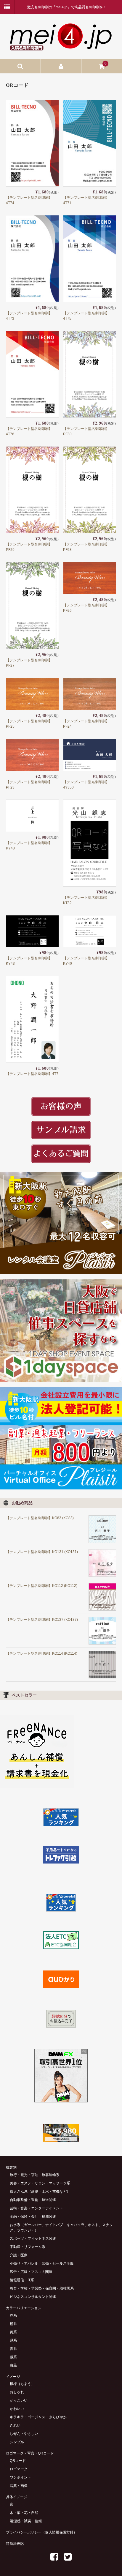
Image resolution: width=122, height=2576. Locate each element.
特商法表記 (15, 2544)
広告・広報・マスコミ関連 (31, 2272)
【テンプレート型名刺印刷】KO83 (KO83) (40, 1518)
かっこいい (19, 2400)
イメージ (13, 2377)
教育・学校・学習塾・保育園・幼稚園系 (42, 2288)
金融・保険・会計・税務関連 (33, 2216)
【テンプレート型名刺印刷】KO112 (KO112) (42, 1586)
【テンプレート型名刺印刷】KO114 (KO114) (42, 1653)
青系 (13, 2349)
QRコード (18, 2461)
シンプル (17, 2442)
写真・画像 (19, 2486)
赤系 (13, 2315)
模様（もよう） (22, 2384)
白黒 (13, 2365)
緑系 (13, 2340)
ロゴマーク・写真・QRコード (30, 2453)
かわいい (17, 2409)
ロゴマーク (19, 2469)
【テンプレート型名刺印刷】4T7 (32, 1074)
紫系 (13, 2357)
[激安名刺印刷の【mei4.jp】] (61, 48)
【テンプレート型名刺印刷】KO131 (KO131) (42, 1552)
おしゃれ (17, 2392)
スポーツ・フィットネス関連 (33, 2238)
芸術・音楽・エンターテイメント (36, 2208)
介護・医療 (19, 2255)
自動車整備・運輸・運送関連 (33, 2200)
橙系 (13, 2324)
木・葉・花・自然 (24, 2513)
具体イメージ (17, 2497)
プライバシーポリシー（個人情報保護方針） (41, 2532)
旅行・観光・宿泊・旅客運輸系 (35, 2175)
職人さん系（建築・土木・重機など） (40, 2192)
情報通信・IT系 (22, 2280)
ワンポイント (20, 2477)
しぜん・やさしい (24, 2434)
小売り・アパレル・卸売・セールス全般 (42, 2263)
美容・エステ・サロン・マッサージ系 (40, 2183)
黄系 (13, 2332)
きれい (15, 2425)
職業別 (11, 2167)
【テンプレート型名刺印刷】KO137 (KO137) (42, 1620)
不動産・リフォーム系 (28, 2247)
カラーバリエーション (24, 2308)
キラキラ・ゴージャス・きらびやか (38, 2417)
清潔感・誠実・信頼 (26, 2521)
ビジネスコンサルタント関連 (33, 2297)
